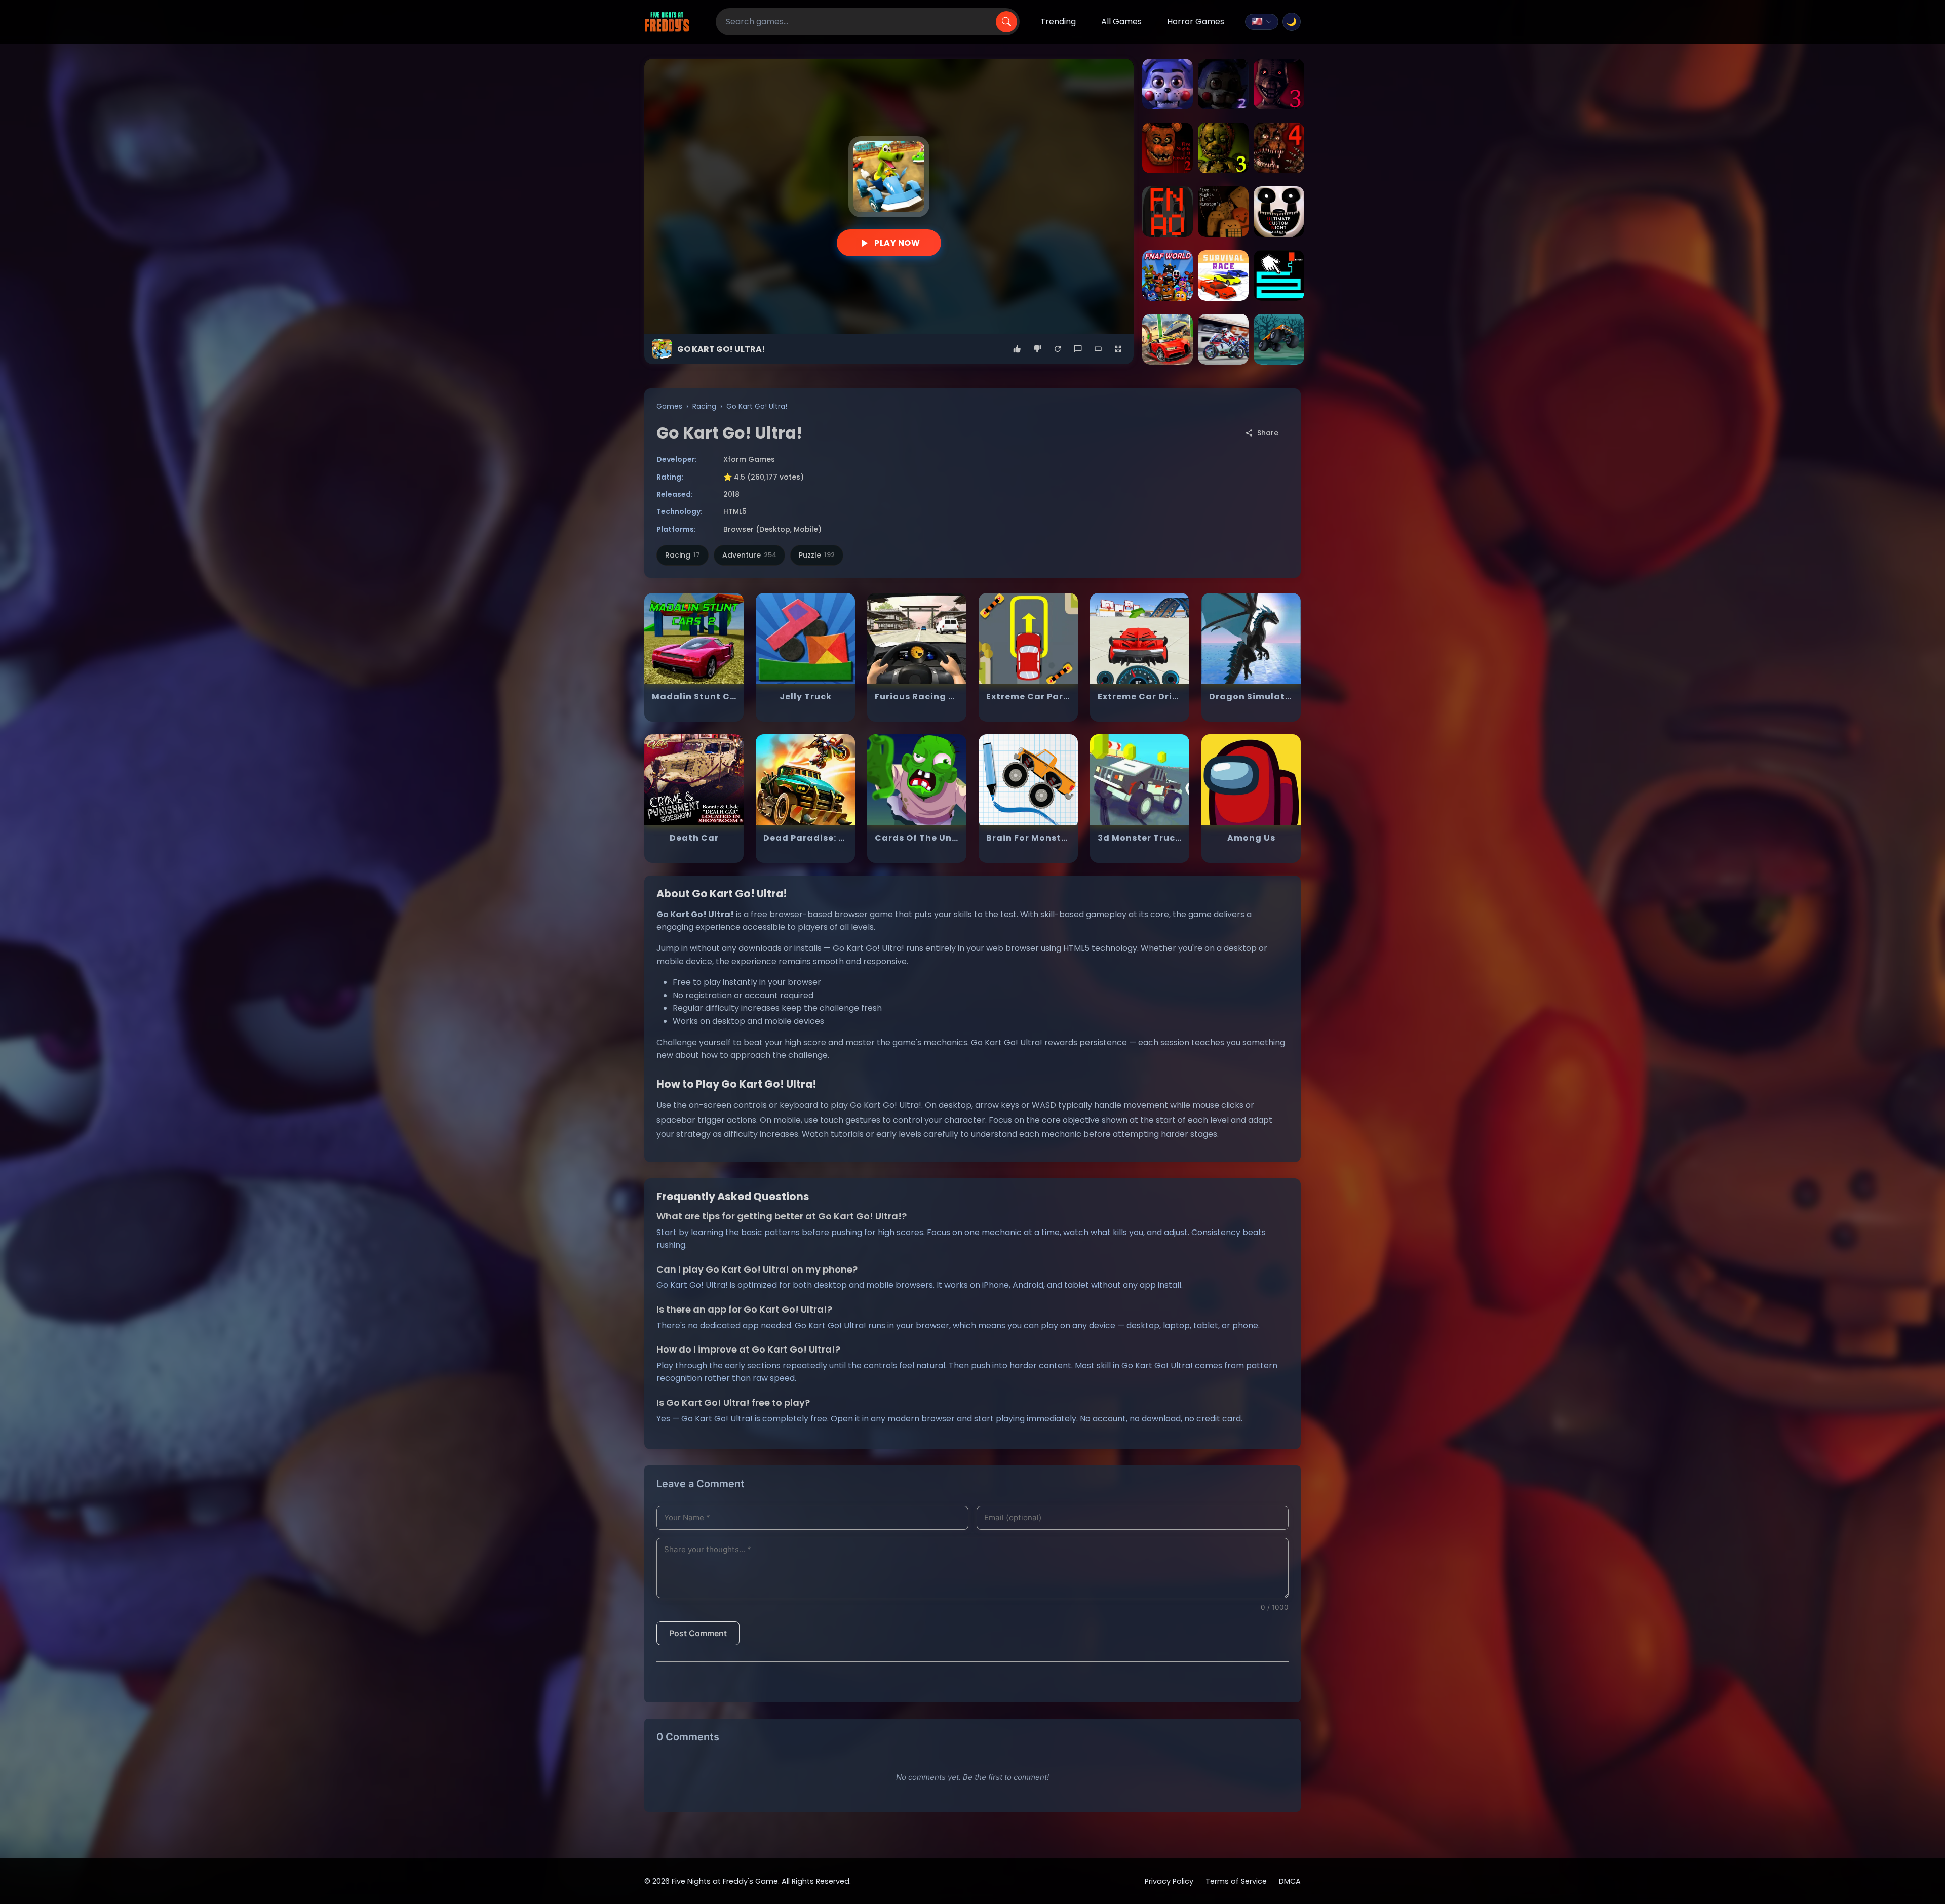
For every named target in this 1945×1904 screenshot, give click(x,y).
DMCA (1290, 1881)
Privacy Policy (1169, 1881)
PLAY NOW (897, 243)
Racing (704, 406)
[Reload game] (1058, 349)
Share (1268, 433)
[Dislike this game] (1037, 349)
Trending (1058, 22)
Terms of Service (1236, 1881)
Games (669, 406)
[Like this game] (1017, 349)
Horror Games (1196, 22)
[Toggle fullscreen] (1118, 349)
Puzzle (817, 555)
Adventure (749, 555)
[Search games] (1006, 22)
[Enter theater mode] (1098, 349)
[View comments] (1078, 349)
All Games (1121, 22)
